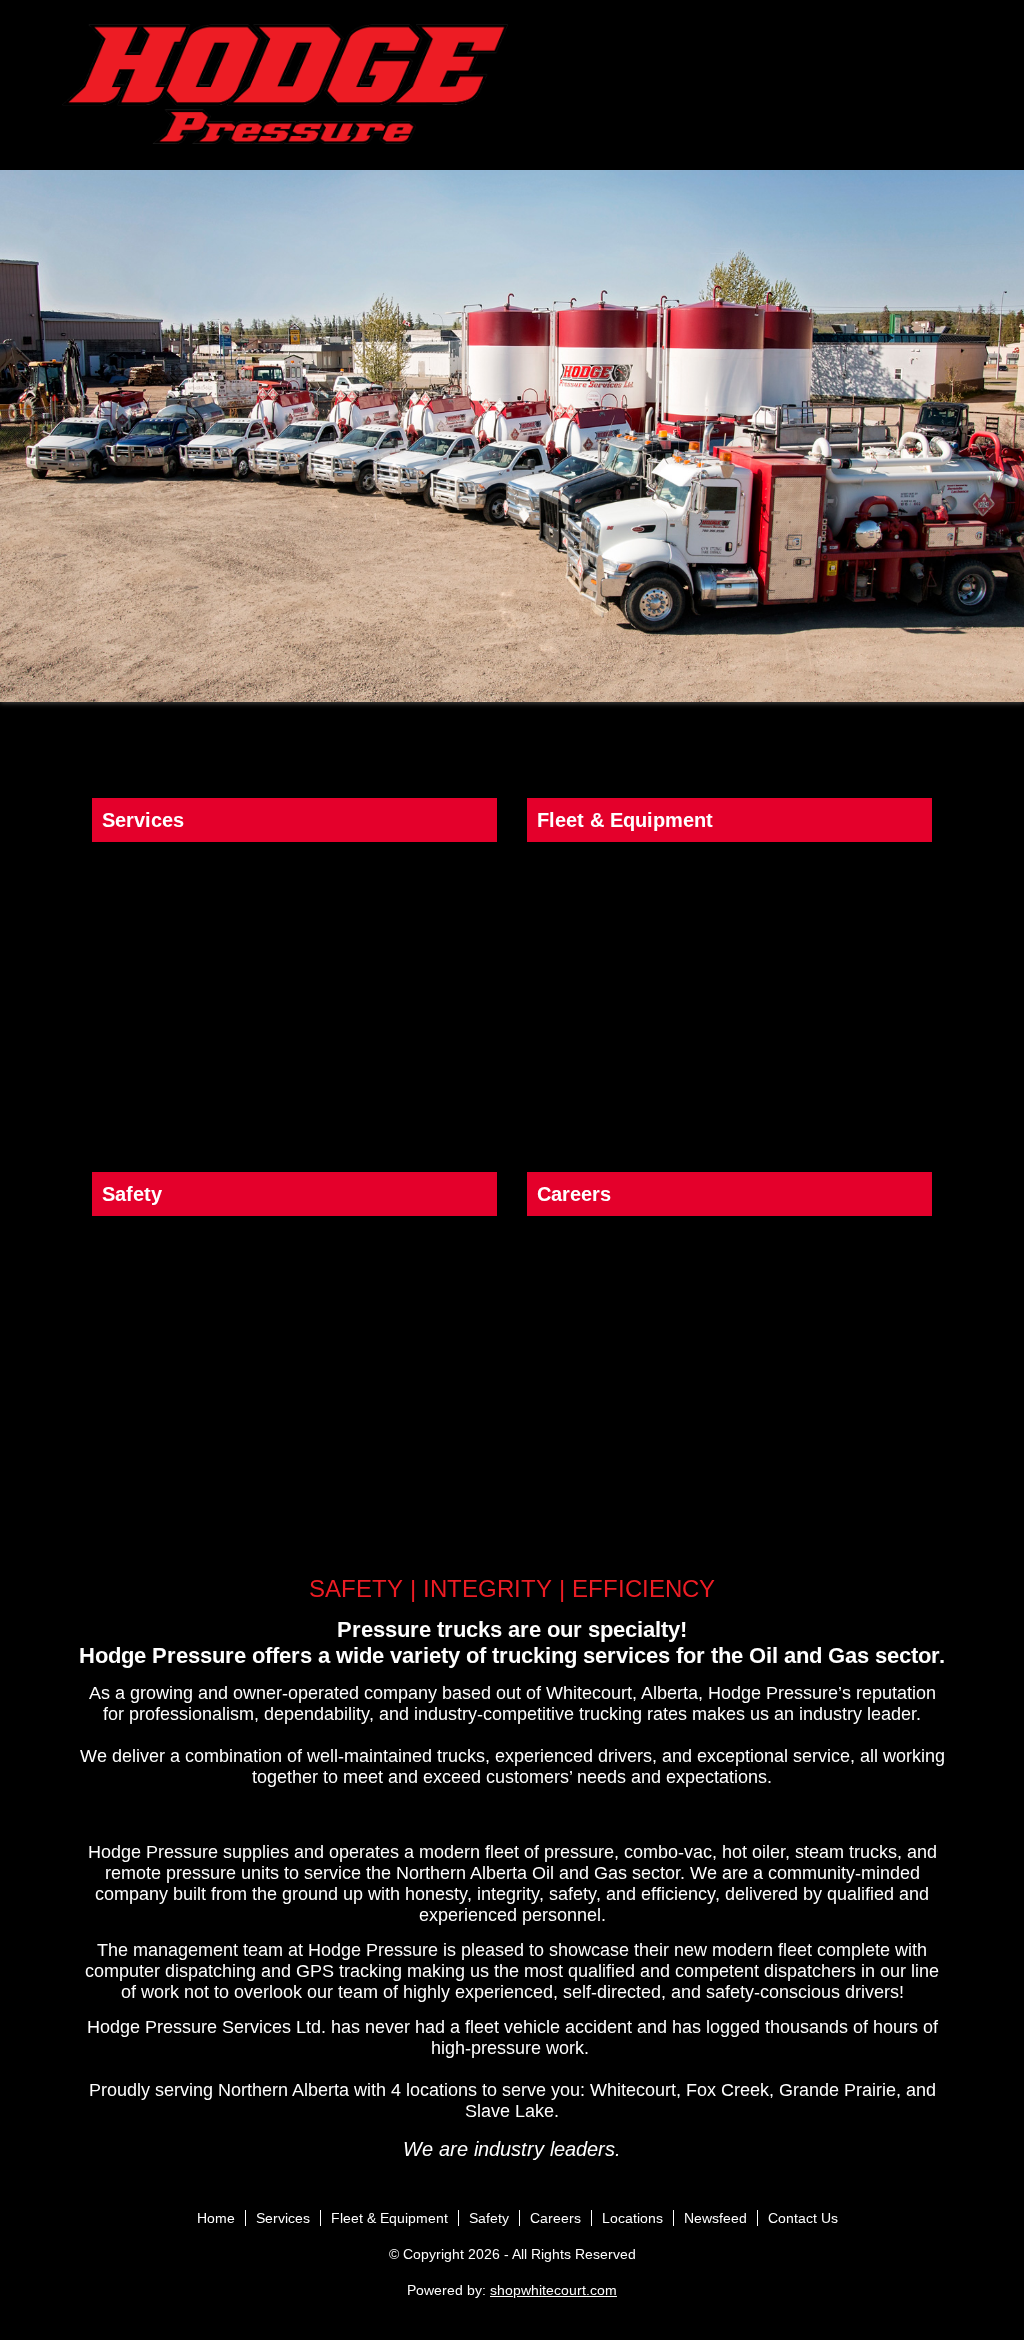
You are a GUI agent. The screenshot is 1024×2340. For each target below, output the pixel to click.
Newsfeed (715, 2218)
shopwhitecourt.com (553, 2290)
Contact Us (803, 2218)
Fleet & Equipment (389, 2218)
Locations (632, 2218)
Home (216, 2218)
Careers (555, 2218)
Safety (489, 2218)
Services (283, 2218)
